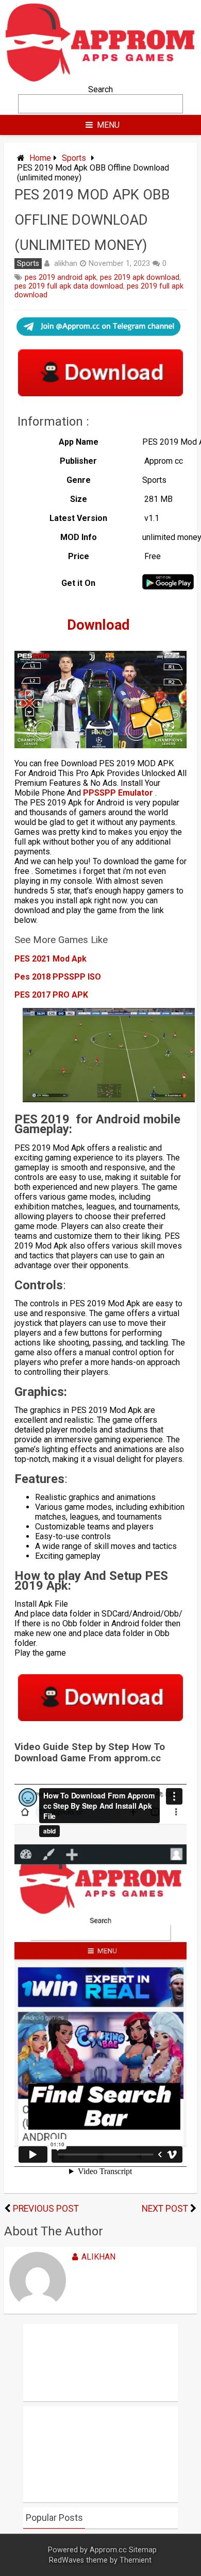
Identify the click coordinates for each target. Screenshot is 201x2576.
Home (40, 158)
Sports (74, 158)
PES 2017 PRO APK (51, 995)
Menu (108, 125)
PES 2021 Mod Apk (51, 959)
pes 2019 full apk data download (69, 286)
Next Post (165, 2209)
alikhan (66, 263)
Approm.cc (108, 2550)
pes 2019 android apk (61, 277)
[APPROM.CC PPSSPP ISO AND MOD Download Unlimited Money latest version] (100, 80)
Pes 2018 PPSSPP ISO (58, 977)
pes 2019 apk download (140, 277)
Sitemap (143, 2550)
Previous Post (46, 2209)
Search (100, 89)
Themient (136, 2560)
